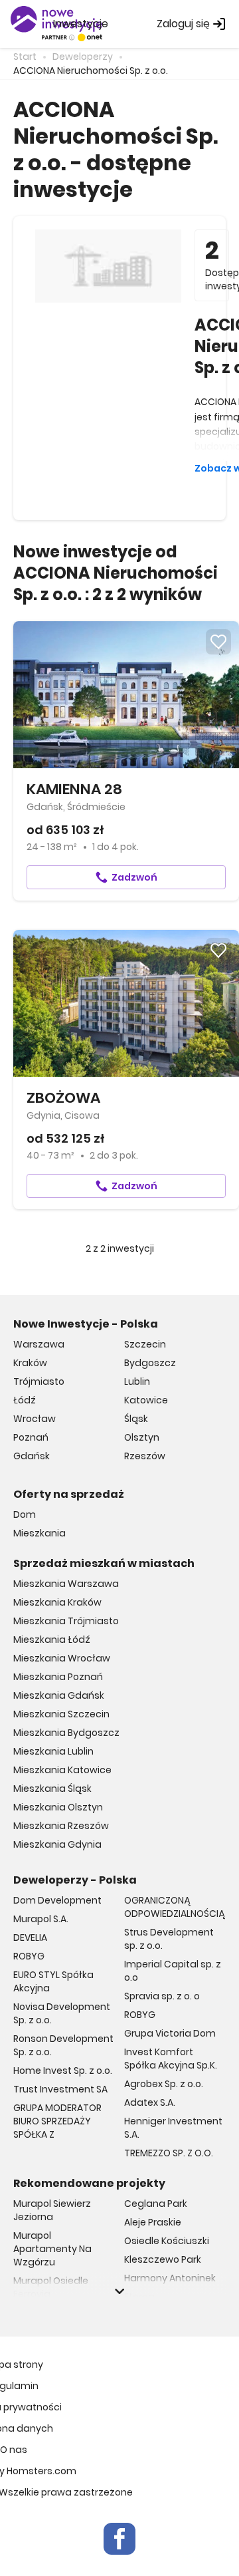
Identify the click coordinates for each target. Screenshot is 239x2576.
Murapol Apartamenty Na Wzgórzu (52, 2249)
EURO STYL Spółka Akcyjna (53, 1981)
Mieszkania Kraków (57, 1602)
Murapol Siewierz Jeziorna (52, 2210)
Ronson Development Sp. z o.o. (63, 2045)
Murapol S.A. (41, 1919)
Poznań (31, 1437)
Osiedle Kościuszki (167, 2241)
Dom (25, 1514)
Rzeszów (145, 1456)
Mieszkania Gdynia (57, 1844)
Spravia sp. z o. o (162, 1996)
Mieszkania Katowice (62, 1770)
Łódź (25, 1400)
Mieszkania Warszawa (66, 1584)
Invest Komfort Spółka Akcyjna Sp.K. (171, 2059)
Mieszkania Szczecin (61, 1714)
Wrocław (35, 1419)
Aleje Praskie (153, 2222)
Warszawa (39, 1344)
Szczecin (145, 1344)
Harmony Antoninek (170, 2278)
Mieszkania (40, 1533)
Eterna (139, 2297)
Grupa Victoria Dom (170, 2033)
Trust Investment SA (60, 2089)
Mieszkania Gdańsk (59, 1695)
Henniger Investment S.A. (173, 2128)
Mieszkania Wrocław (62, 1658)
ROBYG (29, 1956)
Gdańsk (32, 1456)
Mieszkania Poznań (58, 1677)
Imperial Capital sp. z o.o (173, 1971)
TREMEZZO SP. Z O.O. (169, 2153)
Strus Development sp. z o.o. (169, 1939)
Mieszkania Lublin (53, 1751)
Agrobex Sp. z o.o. (164, 2084)
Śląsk (136, 1419)
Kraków (30, 1363)
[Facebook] (119, 2539)
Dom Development (57, 1900)
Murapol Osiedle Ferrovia (51, 2287)
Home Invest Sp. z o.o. (63, 2071)
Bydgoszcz (150, 1363)
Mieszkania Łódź (52, 1640)
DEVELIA (30, 1937)
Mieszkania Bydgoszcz (66, 1733)
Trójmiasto (39, 1381)
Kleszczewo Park (163, 2259)
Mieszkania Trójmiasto (66, 1621)
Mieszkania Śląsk (52, 1789)
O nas (14, 2450)
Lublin (137, 1381)
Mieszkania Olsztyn (58, 1807)
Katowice (146, 1400)
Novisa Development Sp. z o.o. (62, 2013)
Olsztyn (142, 1437)
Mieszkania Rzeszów (61, 1826)
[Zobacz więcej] (119, 2291)
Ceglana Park (156, 2204)
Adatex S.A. (150, 2102)
